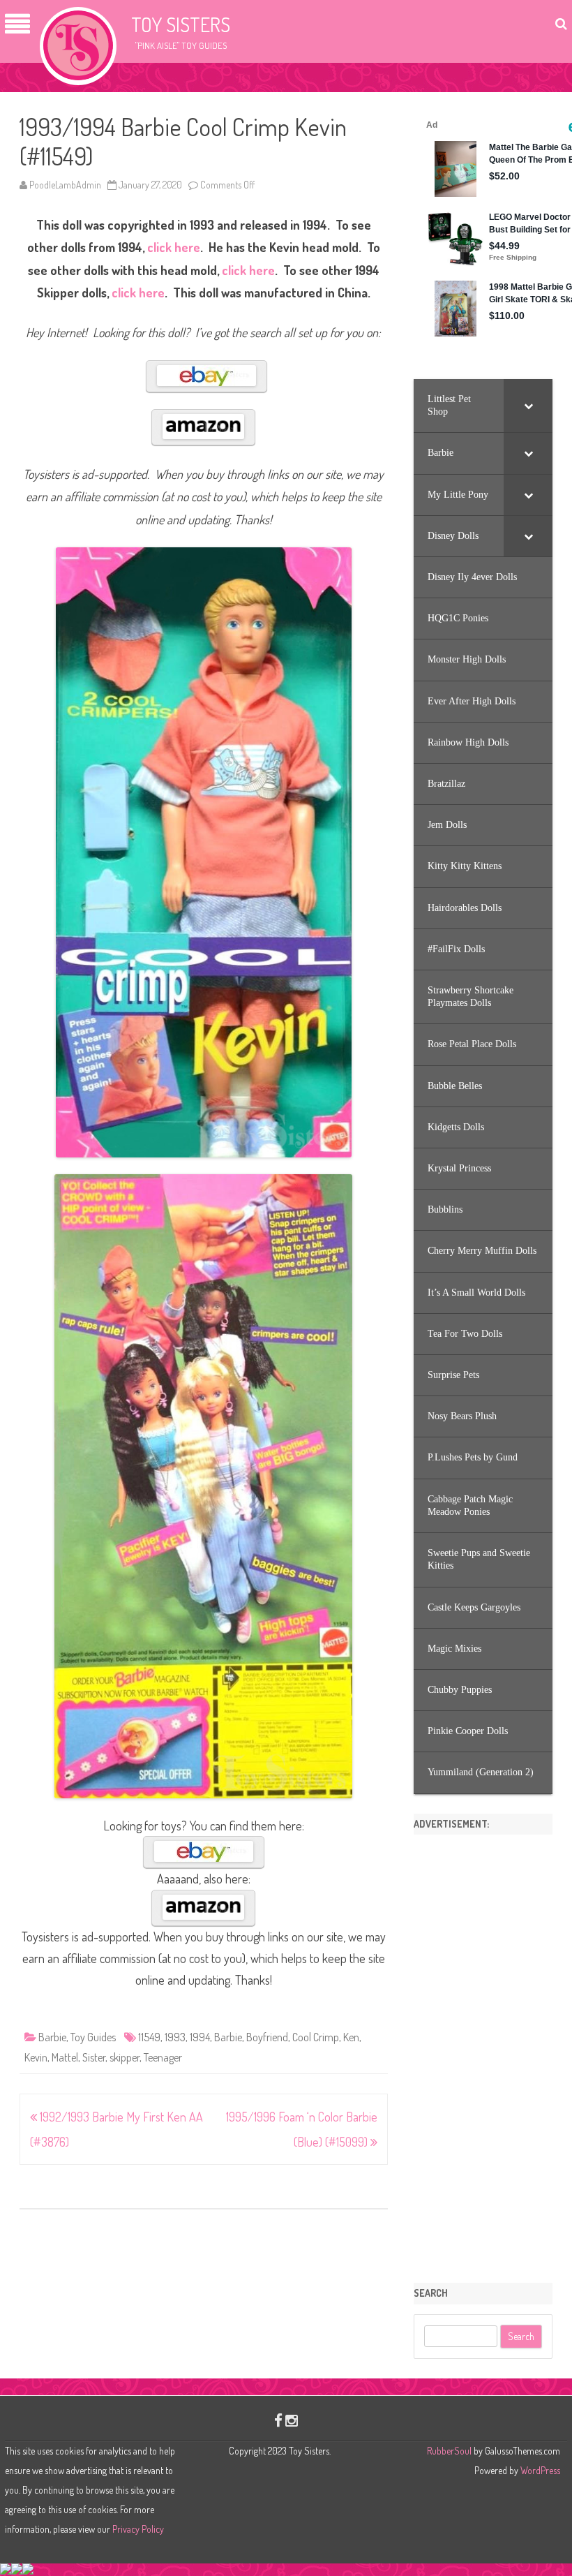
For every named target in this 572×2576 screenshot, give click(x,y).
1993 (175, 2037)
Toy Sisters (181, 24)
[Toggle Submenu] (528, 406)
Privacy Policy (138, 2529)
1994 (200, 2037)
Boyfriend (267, 2037)
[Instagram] (292, 2420)
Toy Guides (93, 2037)
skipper (125, 2057)
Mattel (65, 2057)
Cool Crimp (316, 2037)
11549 (149, 2037)
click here (174, 247)
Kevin (36, 2057)
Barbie (52, 2037)
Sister (94, 2057)
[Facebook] (278, 2420)
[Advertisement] (483, 2054)
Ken (351, 2037)
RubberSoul (449, 2451)
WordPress (539, 2470)
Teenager (163, 2057)
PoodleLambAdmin (65, 185)
